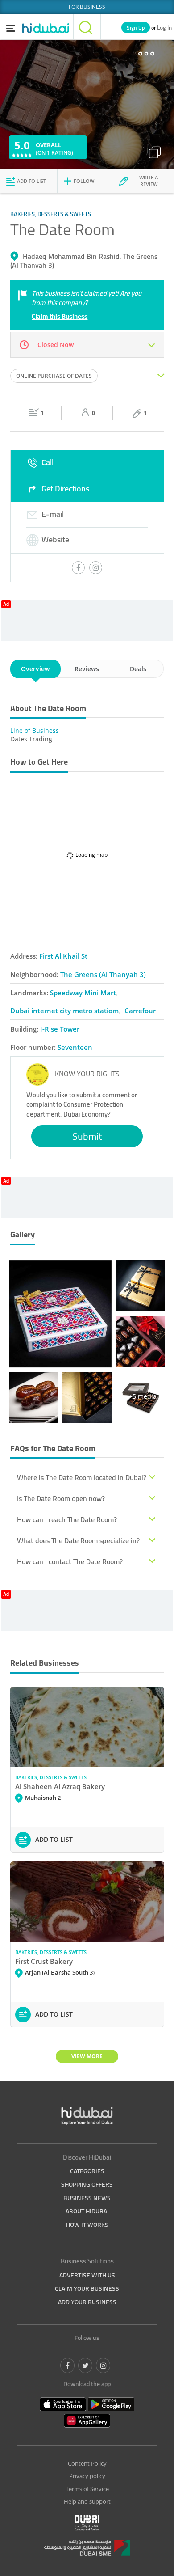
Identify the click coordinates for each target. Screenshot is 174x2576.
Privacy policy (87, 2476)
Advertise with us (87, 2275)
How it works (87, 2225)
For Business (87, 7)
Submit (87, 1136)
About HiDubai (87, 2211)
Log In (164, 27)
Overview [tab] (35, 669)
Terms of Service (87, 2489)
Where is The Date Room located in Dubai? (82, 1477)
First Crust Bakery (44, 1961)
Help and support (87, 2501)
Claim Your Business (87, 2288)
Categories (87, 2171)
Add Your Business (87, 2302)
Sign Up (136, 27)
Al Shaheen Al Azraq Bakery (60, 1786)
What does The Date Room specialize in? (78, 1540)
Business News (87, 2198)
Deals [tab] (138, 669)
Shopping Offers (87, 2184)
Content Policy (87, 2463)
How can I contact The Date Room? (70, 1561)
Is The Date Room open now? (61, 1498)
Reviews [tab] (87, 669)
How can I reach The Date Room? (67, 1519)
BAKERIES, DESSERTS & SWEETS (51, 1777)
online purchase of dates (54, 376)
